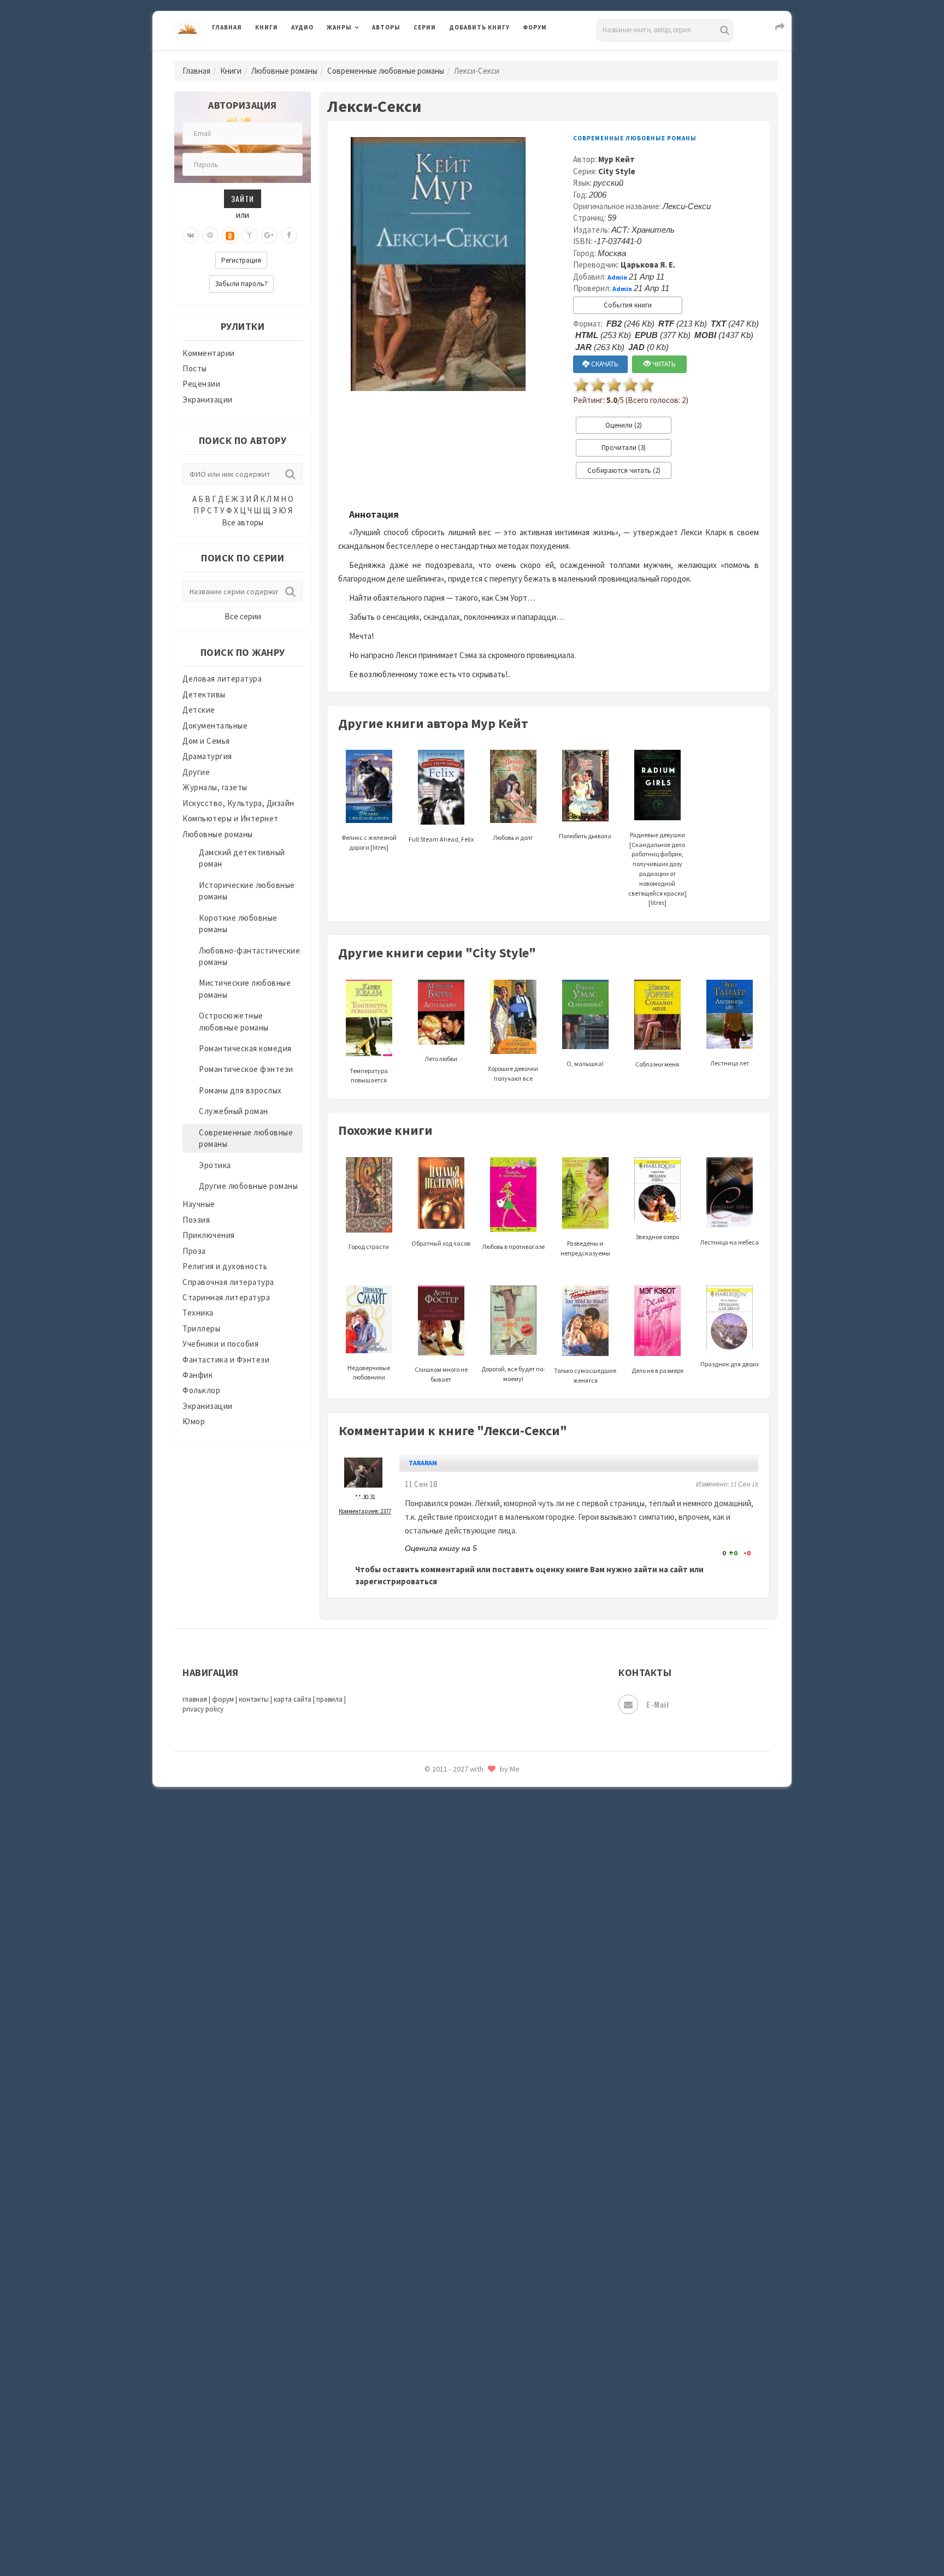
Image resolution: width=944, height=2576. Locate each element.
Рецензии (201, 384)
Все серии (243, 616)
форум (223, 1699)
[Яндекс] (250, 235)
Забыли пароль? (241, 284)
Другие (196, 772)
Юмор (194, 1421)
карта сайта (293, 1699)
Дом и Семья (206, 741)
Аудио (302, 27)
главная (195, 1699)
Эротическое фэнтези (492, 1936)
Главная (227, 27)
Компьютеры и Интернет (231, 818)
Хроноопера (472, 1838)
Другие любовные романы (248, 1186)
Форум (535, 27)
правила (329, 1699)
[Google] (269, 235)
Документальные (215, 726)
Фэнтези (466, 1814)
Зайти (243, 199)
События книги (628, 305)
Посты (195, 368)
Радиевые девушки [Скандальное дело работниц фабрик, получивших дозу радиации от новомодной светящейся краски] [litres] (657, 869)
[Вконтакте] (191, 235)
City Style (617, 171)
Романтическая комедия (245, 1048)
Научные (199, 1204)
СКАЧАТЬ (604, 364)
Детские (199, 710)
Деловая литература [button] (365, 56)
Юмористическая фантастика (507, 1961)
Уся (457, 1790)
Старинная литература (226, 1297)
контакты (254, 1699)
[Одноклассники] (230, 235)
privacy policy (203, 1709)
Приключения (209, 1235)
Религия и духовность (225, 1266)
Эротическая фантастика (498, 1911)
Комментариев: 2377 (365, 1511)
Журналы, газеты (215, 787)
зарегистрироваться (396, 1581)
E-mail (657, 1704)
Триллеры (201, 1328)
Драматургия (207, 756)
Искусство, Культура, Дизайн (238, 803)
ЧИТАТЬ (663, 364)
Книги (267, 27)
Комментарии (209, 353)
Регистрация (241, 260)
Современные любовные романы (386, 71)
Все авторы (243, 522)
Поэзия (196, 1220)
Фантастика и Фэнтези (226, 1360)
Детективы (204, 694)
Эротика (215, 1165)
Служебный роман (234, 1111)
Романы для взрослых (240, 1090)
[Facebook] (289, 235)
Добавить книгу (479, 27)
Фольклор (201, 1390)
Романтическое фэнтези (246, 1069)
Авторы (386, 27)
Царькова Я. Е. (648, 265)
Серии (425, 27)
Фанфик (197, 1375)
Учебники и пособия (220, 1344)
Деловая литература (488, 56)
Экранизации (208, 399)
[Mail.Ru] (210, 235)
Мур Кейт (616, 159)
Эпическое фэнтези (487, 1887)
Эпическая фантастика (494, 1863)
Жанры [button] (339, 27)
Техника (198, 1313)
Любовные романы (284, 71)
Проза (194, 1251)
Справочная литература (228, 1282)
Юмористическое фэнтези (500, 1985)
